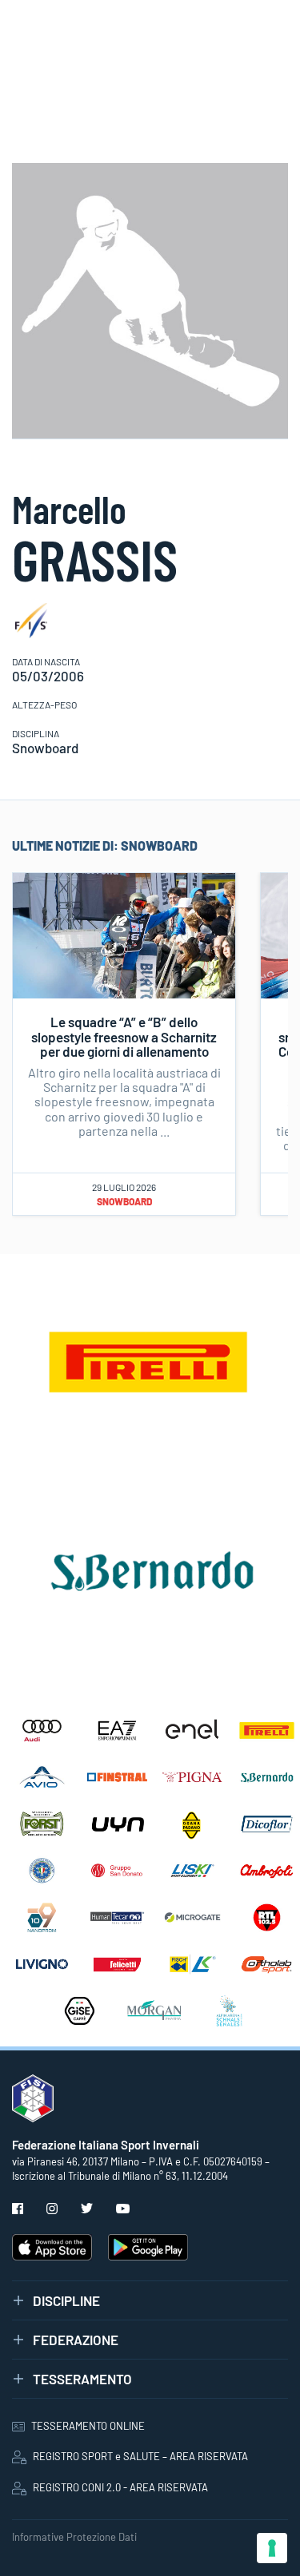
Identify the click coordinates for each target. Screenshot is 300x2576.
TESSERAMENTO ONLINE (88, 2426)
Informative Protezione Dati (74, 2537)
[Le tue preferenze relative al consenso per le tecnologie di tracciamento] (272, 2548)
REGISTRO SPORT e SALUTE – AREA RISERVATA (140, 2456)
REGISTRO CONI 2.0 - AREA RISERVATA (120, 2487)
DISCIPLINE (66, 2300)
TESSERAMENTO (82, 2379)
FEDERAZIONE (76, 2340)
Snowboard (124, 1201)
